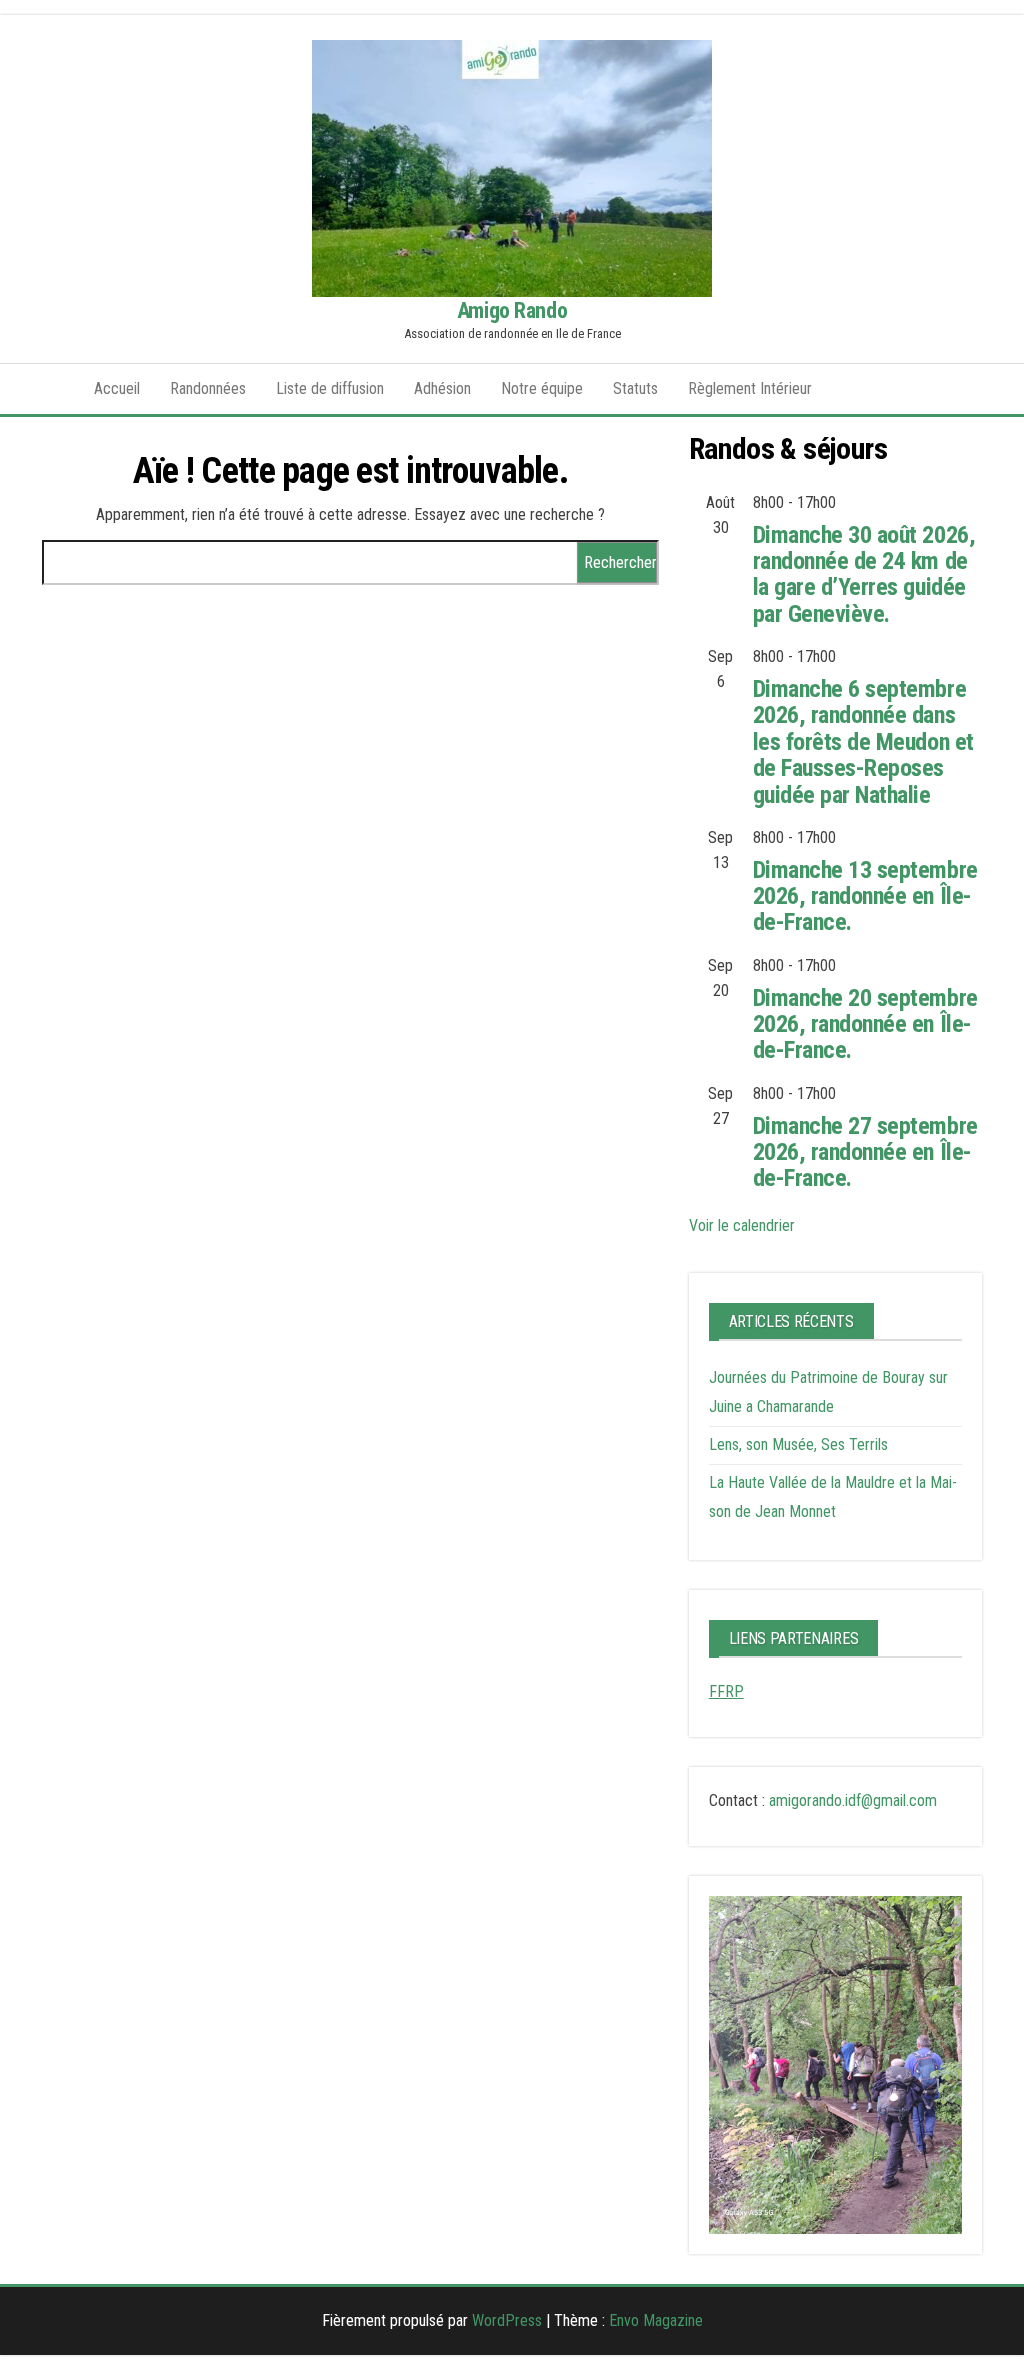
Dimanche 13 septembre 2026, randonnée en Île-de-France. (865, 896)
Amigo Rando (512, 310)
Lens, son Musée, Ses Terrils (798, 1444)
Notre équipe (542, 388)
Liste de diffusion (330, 388)
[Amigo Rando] (53, 389)
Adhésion (442, 388)
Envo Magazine (656, 2320)
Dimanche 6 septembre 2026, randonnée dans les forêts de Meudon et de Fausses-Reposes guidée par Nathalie (863, 742)
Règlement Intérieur (750, 388)
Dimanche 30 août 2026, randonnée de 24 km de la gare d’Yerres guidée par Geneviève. (864, 574)
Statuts (635, 388)
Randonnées (208, 388)
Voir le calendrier (742, 1225)
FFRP (726, 1691)
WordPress (507, 2320)
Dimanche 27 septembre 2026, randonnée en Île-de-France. (865, 1152)
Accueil (117, 388)
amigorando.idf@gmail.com (853, 1800)
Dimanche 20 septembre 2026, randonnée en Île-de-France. (865, 1024)
